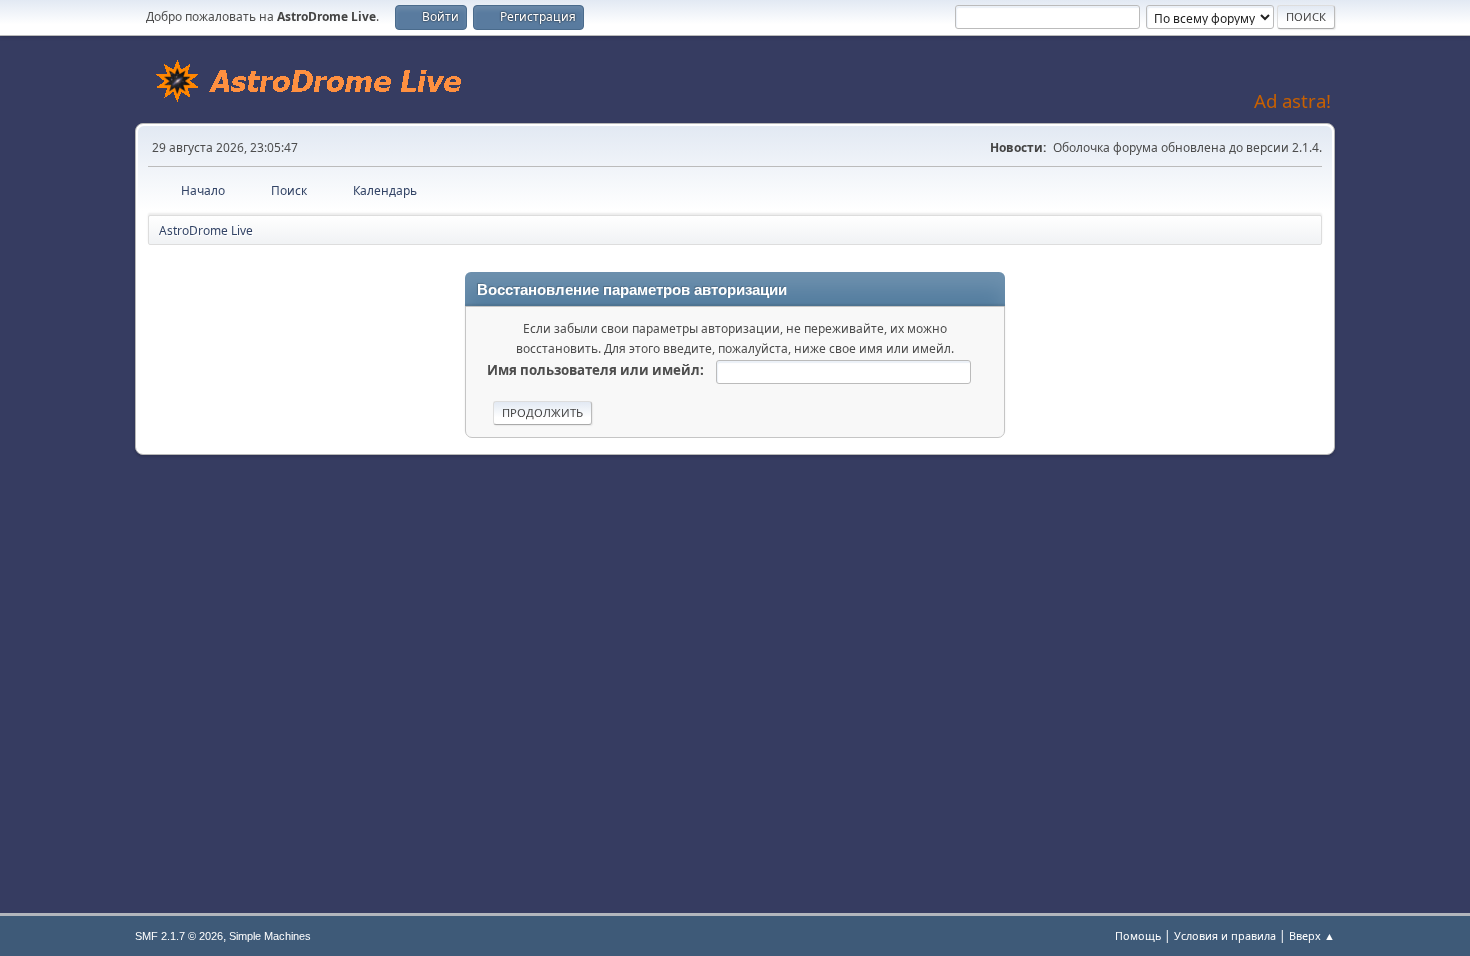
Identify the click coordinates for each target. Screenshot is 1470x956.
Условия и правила (1225, 935)
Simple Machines (270, 936)
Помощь (1138, 935)
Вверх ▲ (1312, 935)
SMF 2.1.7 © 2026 (179, 936)
